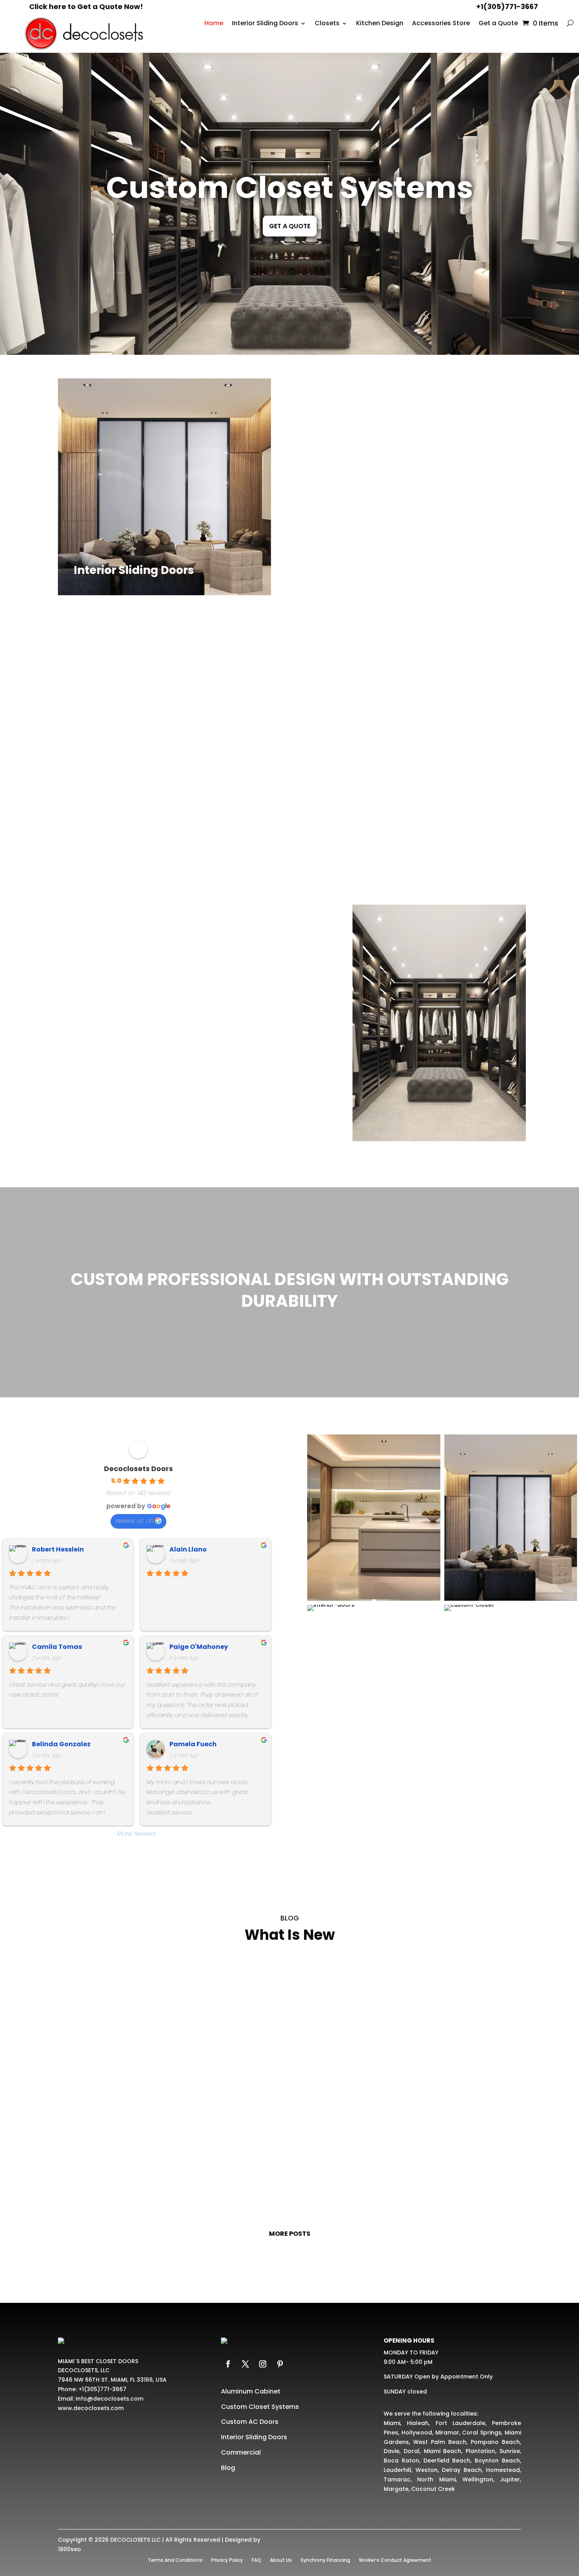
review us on (135, 1521)
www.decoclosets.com (91, 2408)
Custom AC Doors (250, 2422)
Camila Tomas (57, 1647)
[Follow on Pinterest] (280, 2364)
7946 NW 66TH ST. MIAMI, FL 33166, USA (112, 2380)
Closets (327, 24)
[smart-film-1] (374, 1601)
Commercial (241, 2452)
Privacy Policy (227, 2560)
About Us (281, 2560)
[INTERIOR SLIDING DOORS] (511, 1601)
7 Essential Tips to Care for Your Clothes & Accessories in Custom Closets (289, 1995)
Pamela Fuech (193, 1744)
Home (214, 24)
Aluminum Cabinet (251, 2391)
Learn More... (93, 574)
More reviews (137, 1834)
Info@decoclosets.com (109, 2399)
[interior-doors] (331, 1611)
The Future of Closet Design (289, 2080)
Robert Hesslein (58, 1549)
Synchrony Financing (325, 2560)
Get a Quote (498, 24)
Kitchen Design (380, 24)
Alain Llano (188, 1549)
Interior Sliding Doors (265, 24)
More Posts (290, 2234)
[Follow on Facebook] (228, 2364)
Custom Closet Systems (289, 187)
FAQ (256, 2560)
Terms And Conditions (175, 2560)
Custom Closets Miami (290, 2164)
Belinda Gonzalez (61, 1744)
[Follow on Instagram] (263, 2364)
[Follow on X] (245, 2364)
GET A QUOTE (290, 226)
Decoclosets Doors (138, 1469)
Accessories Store (441, 24)
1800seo (70, 2549)
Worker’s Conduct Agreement (395, 2560)
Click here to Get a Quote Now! (86, 7)
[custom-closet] (469, 1611)
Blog (228, 2468)
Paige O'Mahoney (199, 1647)
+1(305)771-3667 (507, 7)
